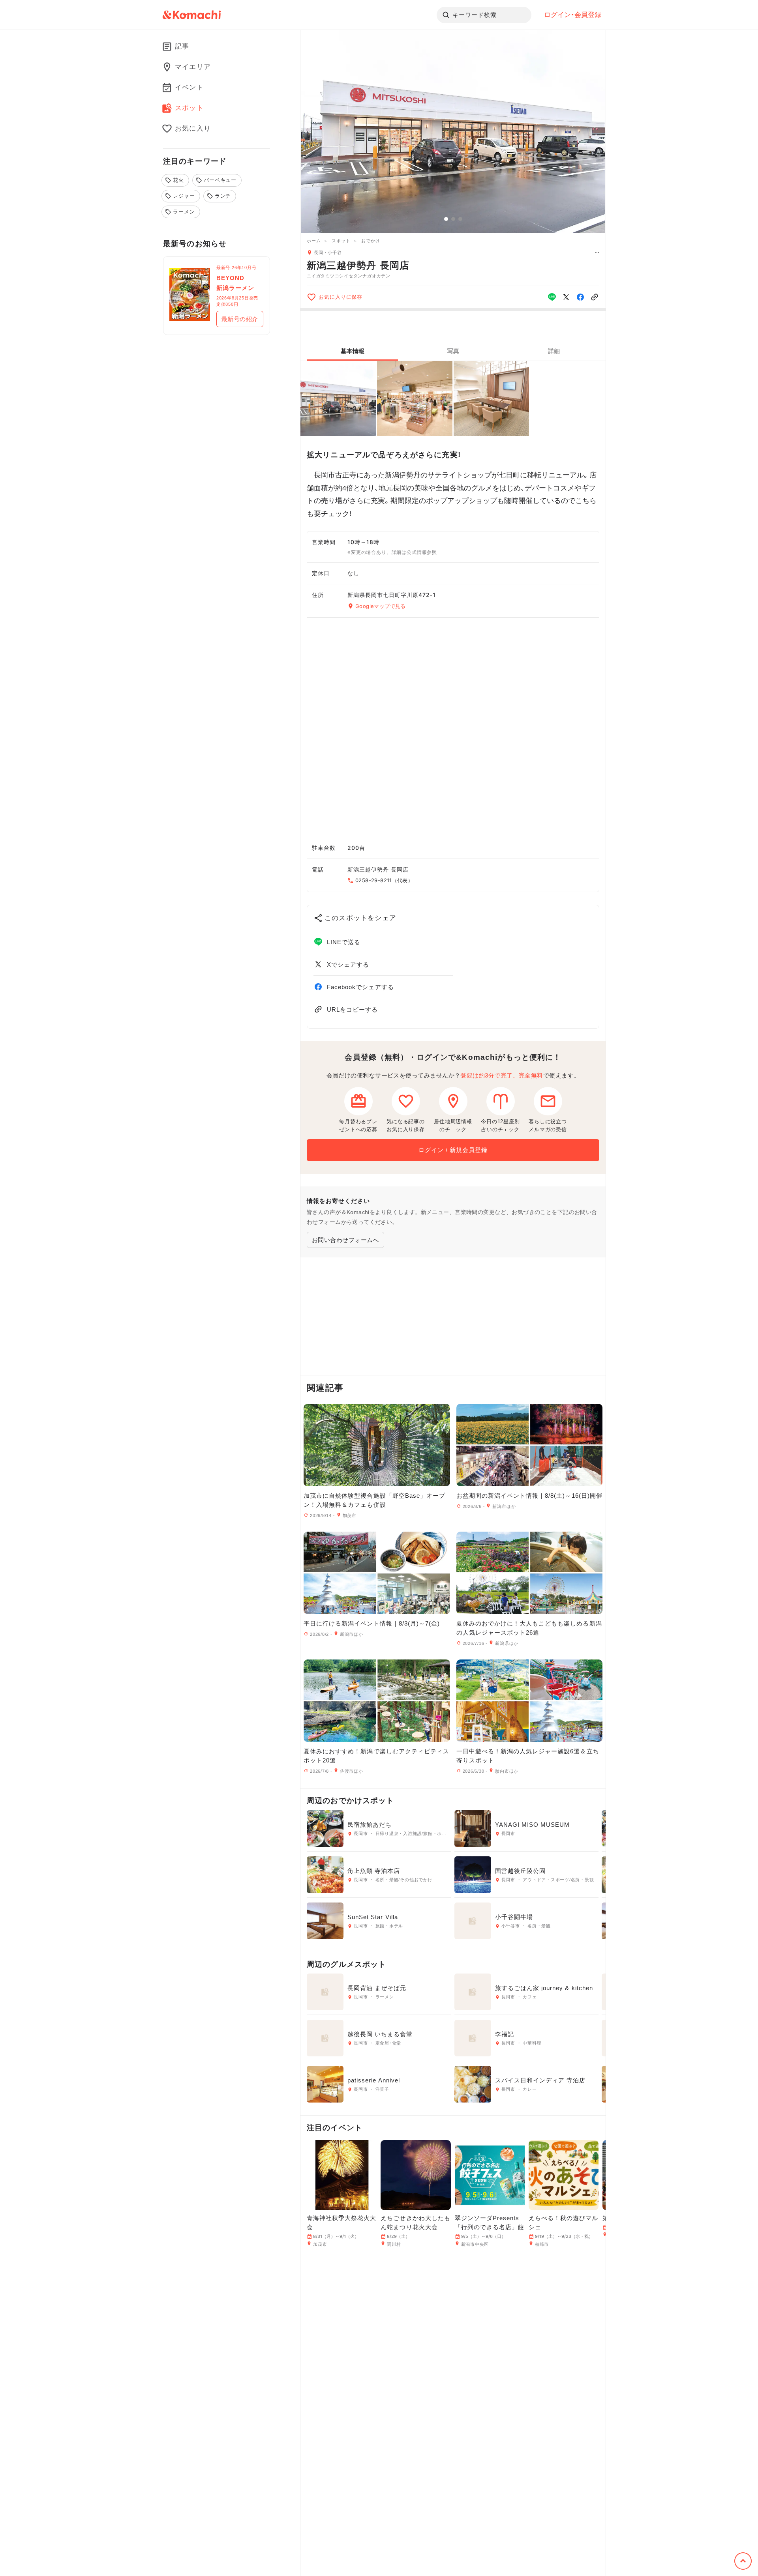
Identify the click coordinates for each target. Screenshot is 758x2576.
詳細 (554, 351)
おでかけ (371, 241)
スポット (341, 241)
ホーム (314, 241)
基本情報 (353, 351)
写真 (453, 351)
